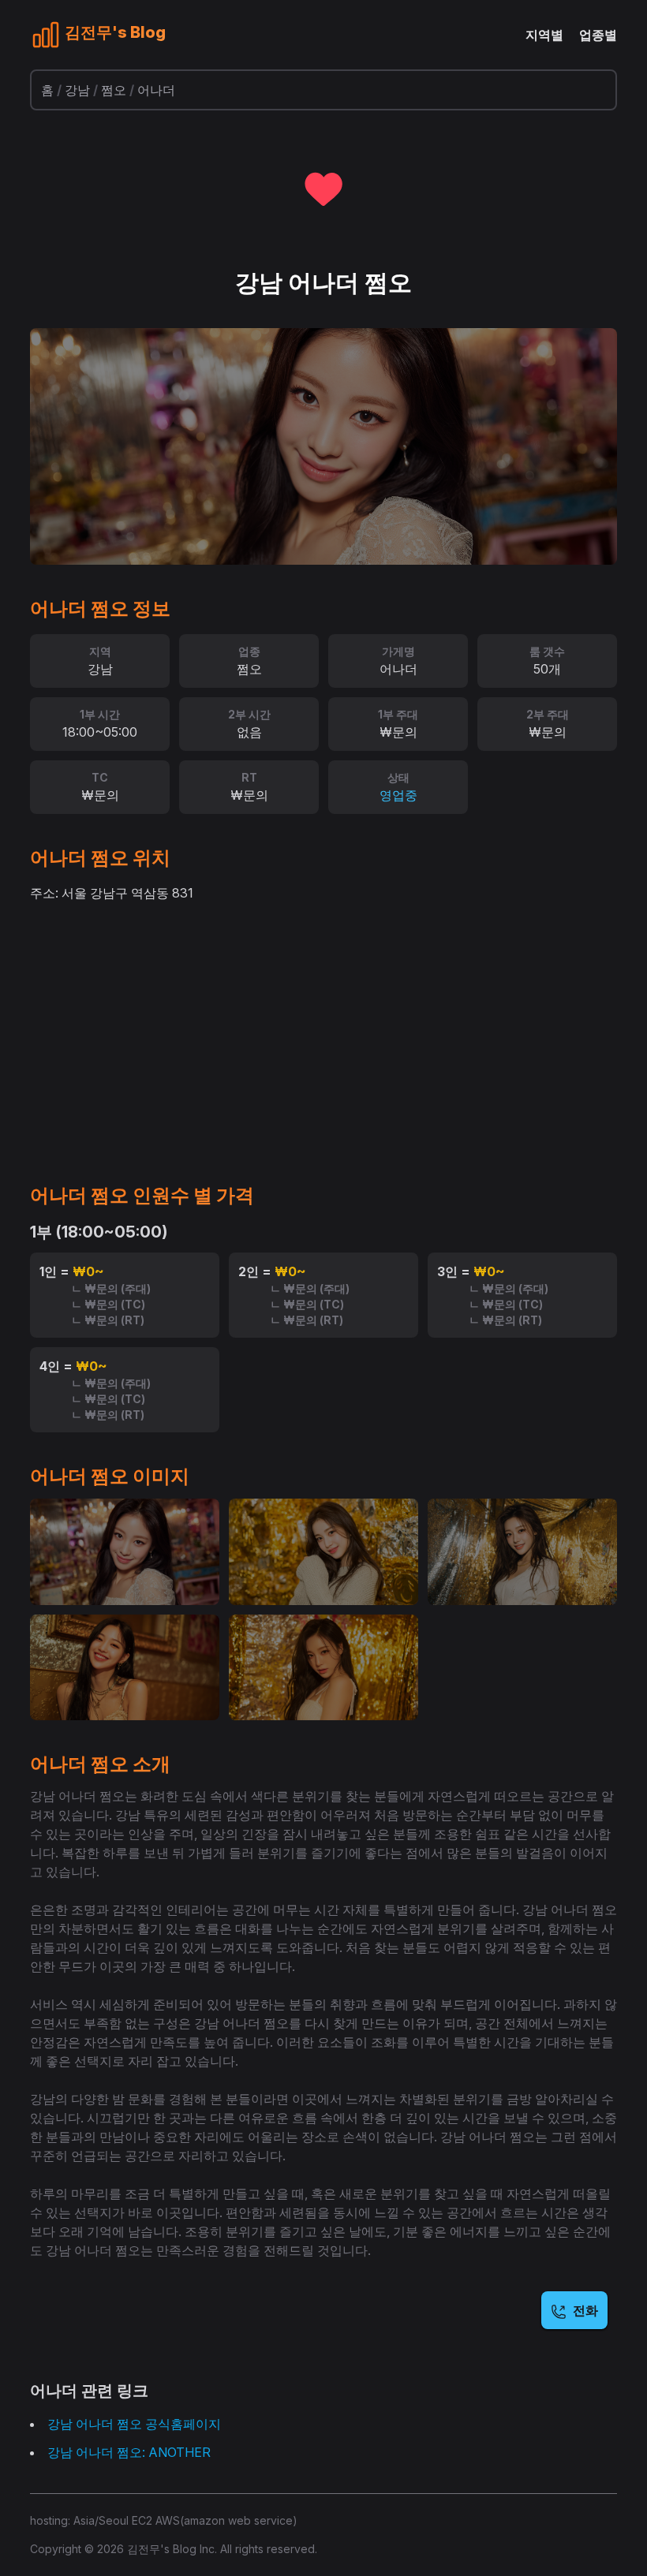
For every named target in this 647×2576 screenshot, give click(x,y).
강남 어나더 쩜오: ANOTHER (129, 2452)
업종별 (598, 35)
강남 (77, 90)
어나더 (156, 90)
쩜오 (114, 90)
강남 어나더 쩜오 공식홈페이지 (134, 2424)
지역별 (544, 35)
